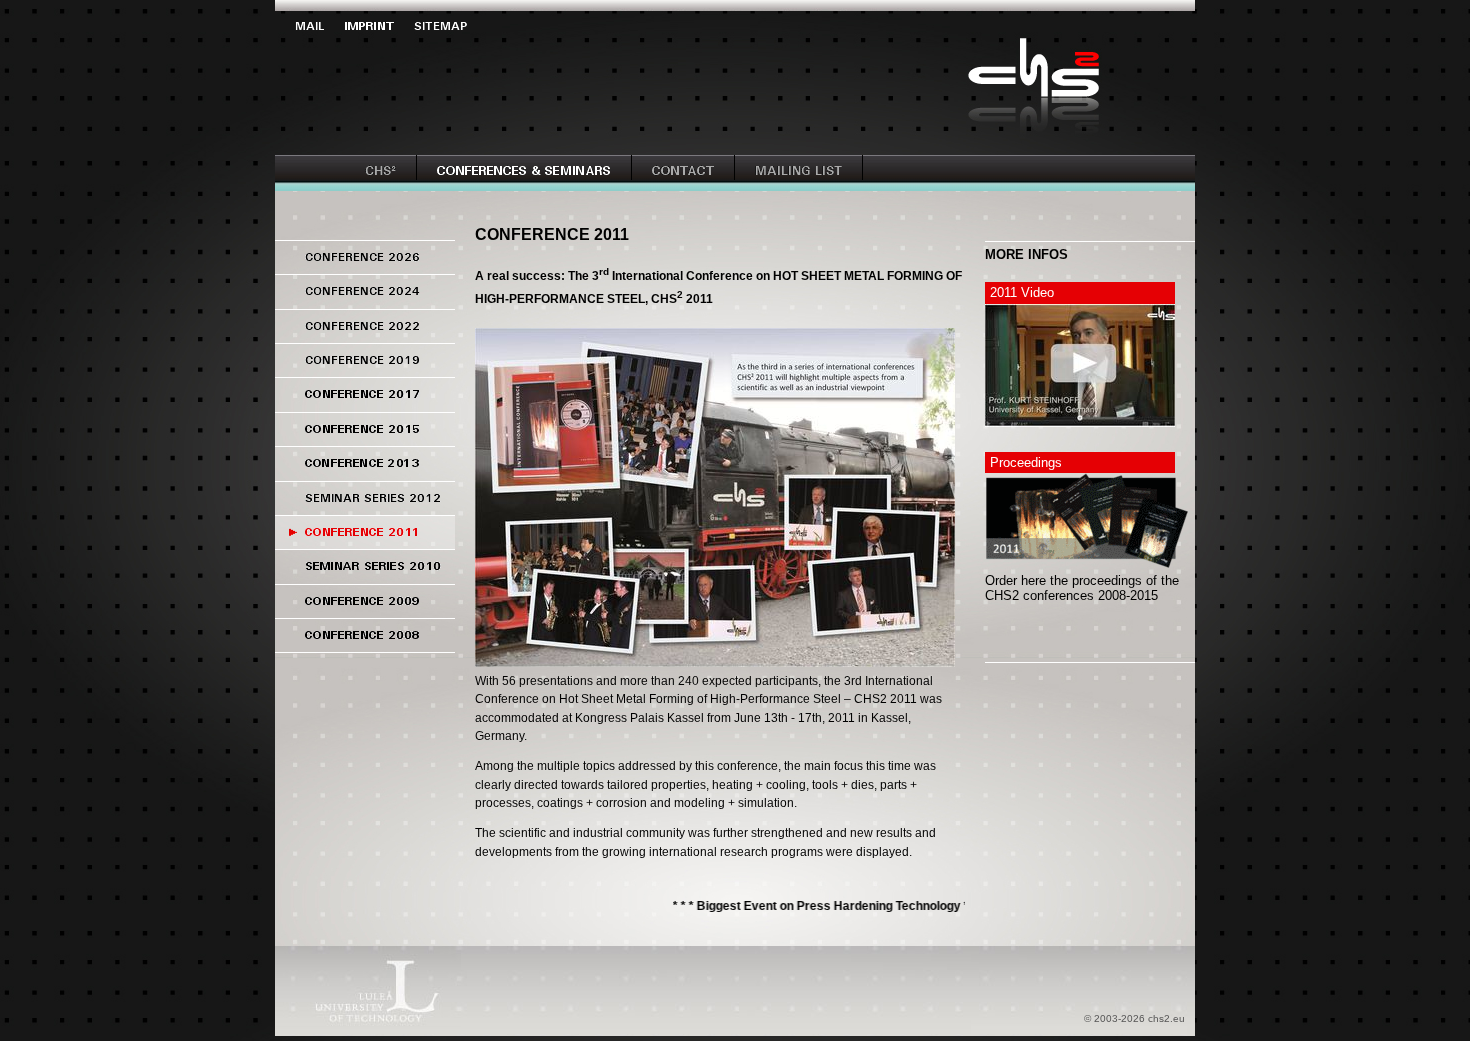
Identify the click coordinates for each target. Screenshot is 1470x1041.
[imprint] (379, 30)
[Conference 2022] (365, 335)
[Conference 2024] (365, 300)
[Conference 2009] (365, 610)
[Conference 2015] (365, 438)
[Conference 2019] (365, 369)
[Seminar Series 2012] (365, 507)
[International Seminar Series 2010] (365, 575)
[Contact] (693, 175)
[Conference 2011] (365, 541)
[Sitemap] (450, 30)
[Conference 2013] (365, 472)
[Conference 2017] (365, 403)
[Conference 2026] (365, 266)
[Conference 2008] (365, 644)
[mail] (320, 30)
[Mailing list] (809, 175)
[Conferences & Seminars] (534, 175)
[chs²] (391, 175)
